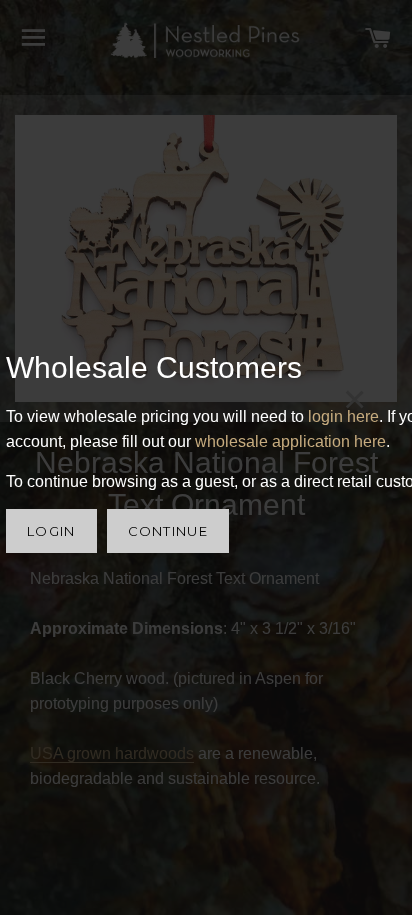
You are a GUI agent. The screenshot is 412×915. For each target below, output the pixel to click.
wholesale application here (290, 441)
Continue (168, 531)
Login (51, 531)
